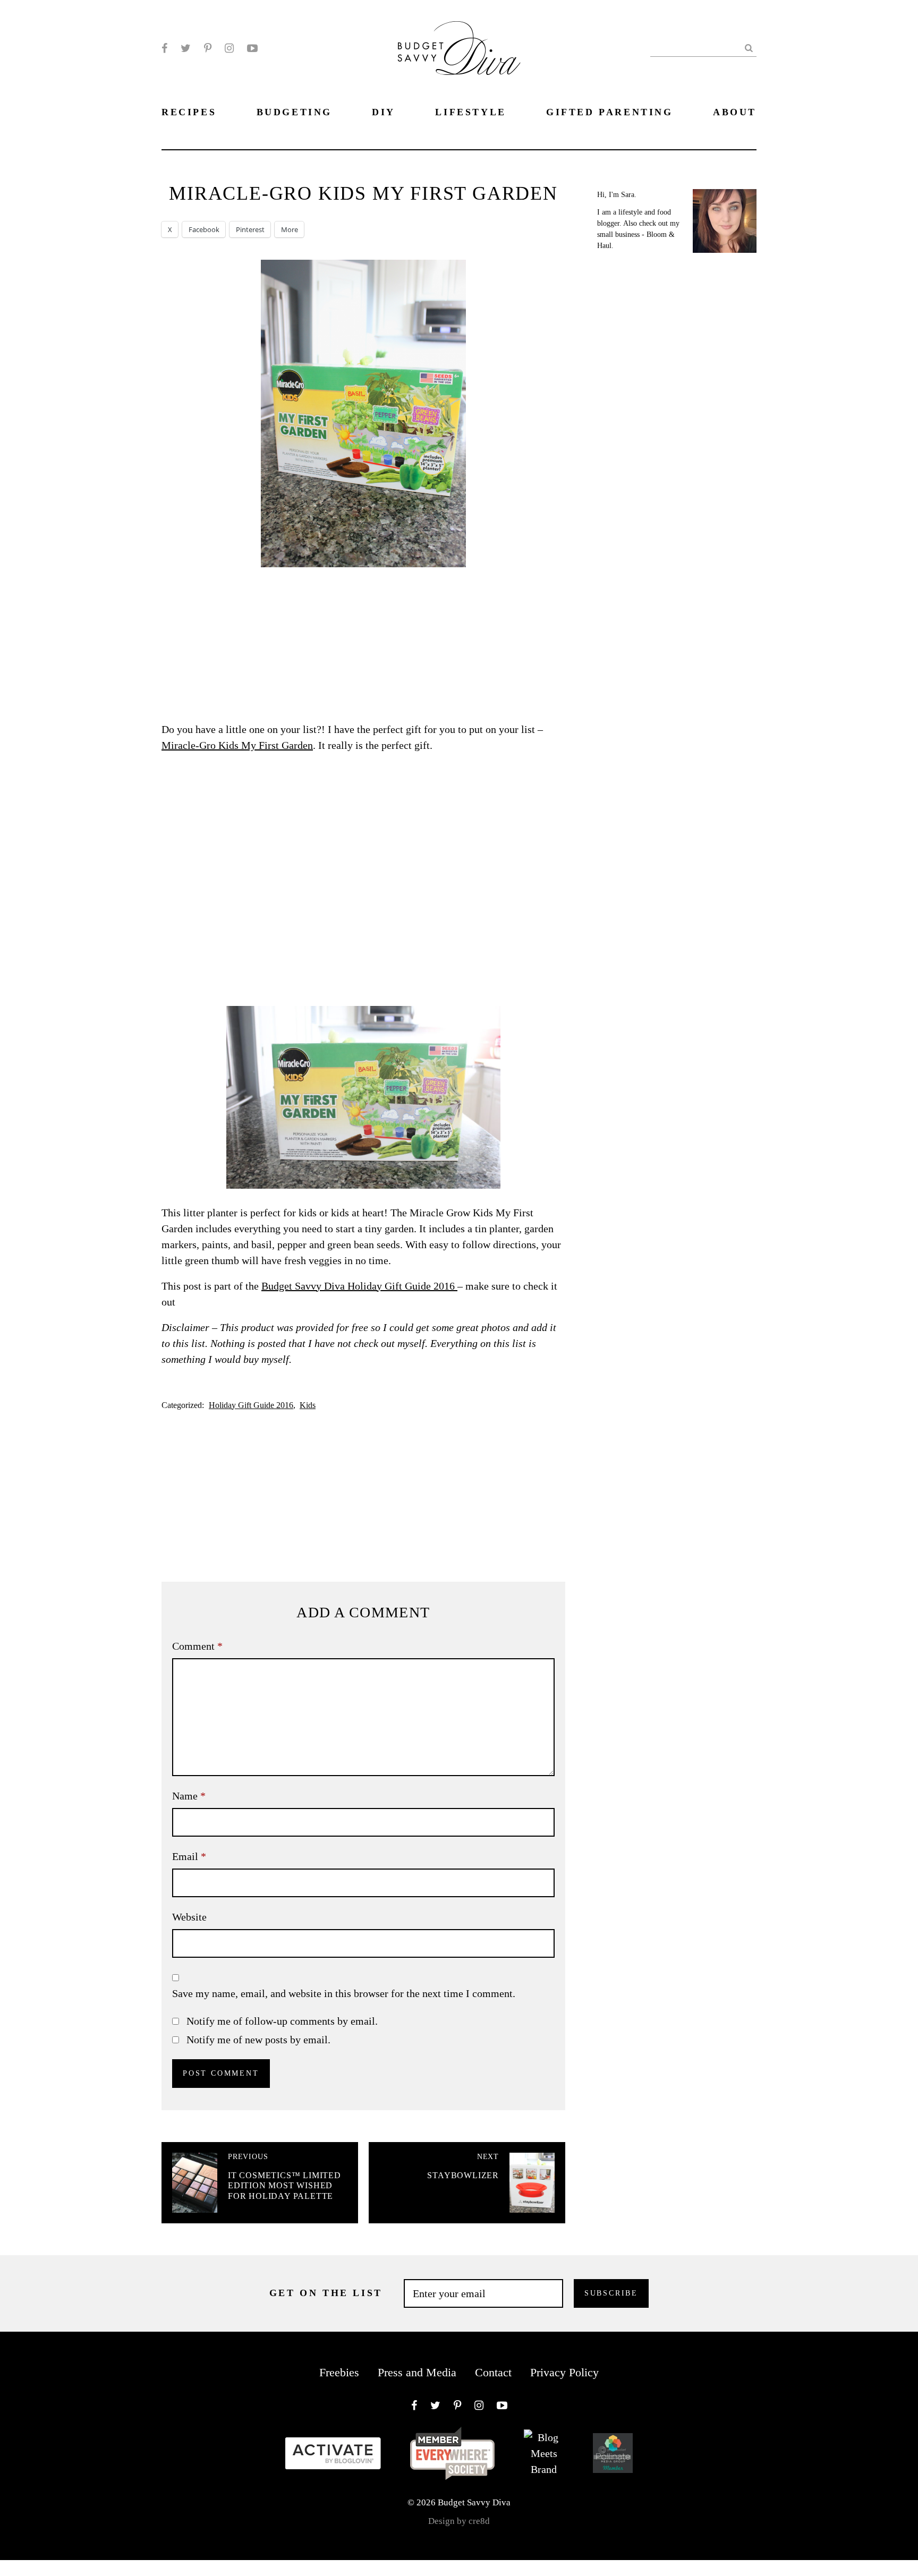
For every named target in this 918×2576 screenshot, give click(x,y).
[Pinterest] (208, 48)
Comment (197, 1646)
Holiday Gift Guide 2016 (251, 1405)
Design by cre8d (459, 2521)
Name (189, 1796)
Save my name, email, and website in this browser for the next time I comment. (344, 1993)
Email (189, 1856)
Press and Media (417, 2372)
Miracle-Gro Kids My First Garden (237, 745)
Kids (308, 1405)
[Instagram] (229, 48)
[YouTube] (252, 48)
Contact (493, 2372)
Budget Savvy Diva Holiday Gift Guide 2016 (359, 1286)
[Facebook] (164, 48)
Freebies (339, 2372)
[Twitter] (186, 48)
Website (189, 1917)
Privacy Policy (564, 2372)
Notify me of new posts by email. (258, 2040)
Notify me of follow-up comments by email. (282, 2021)
